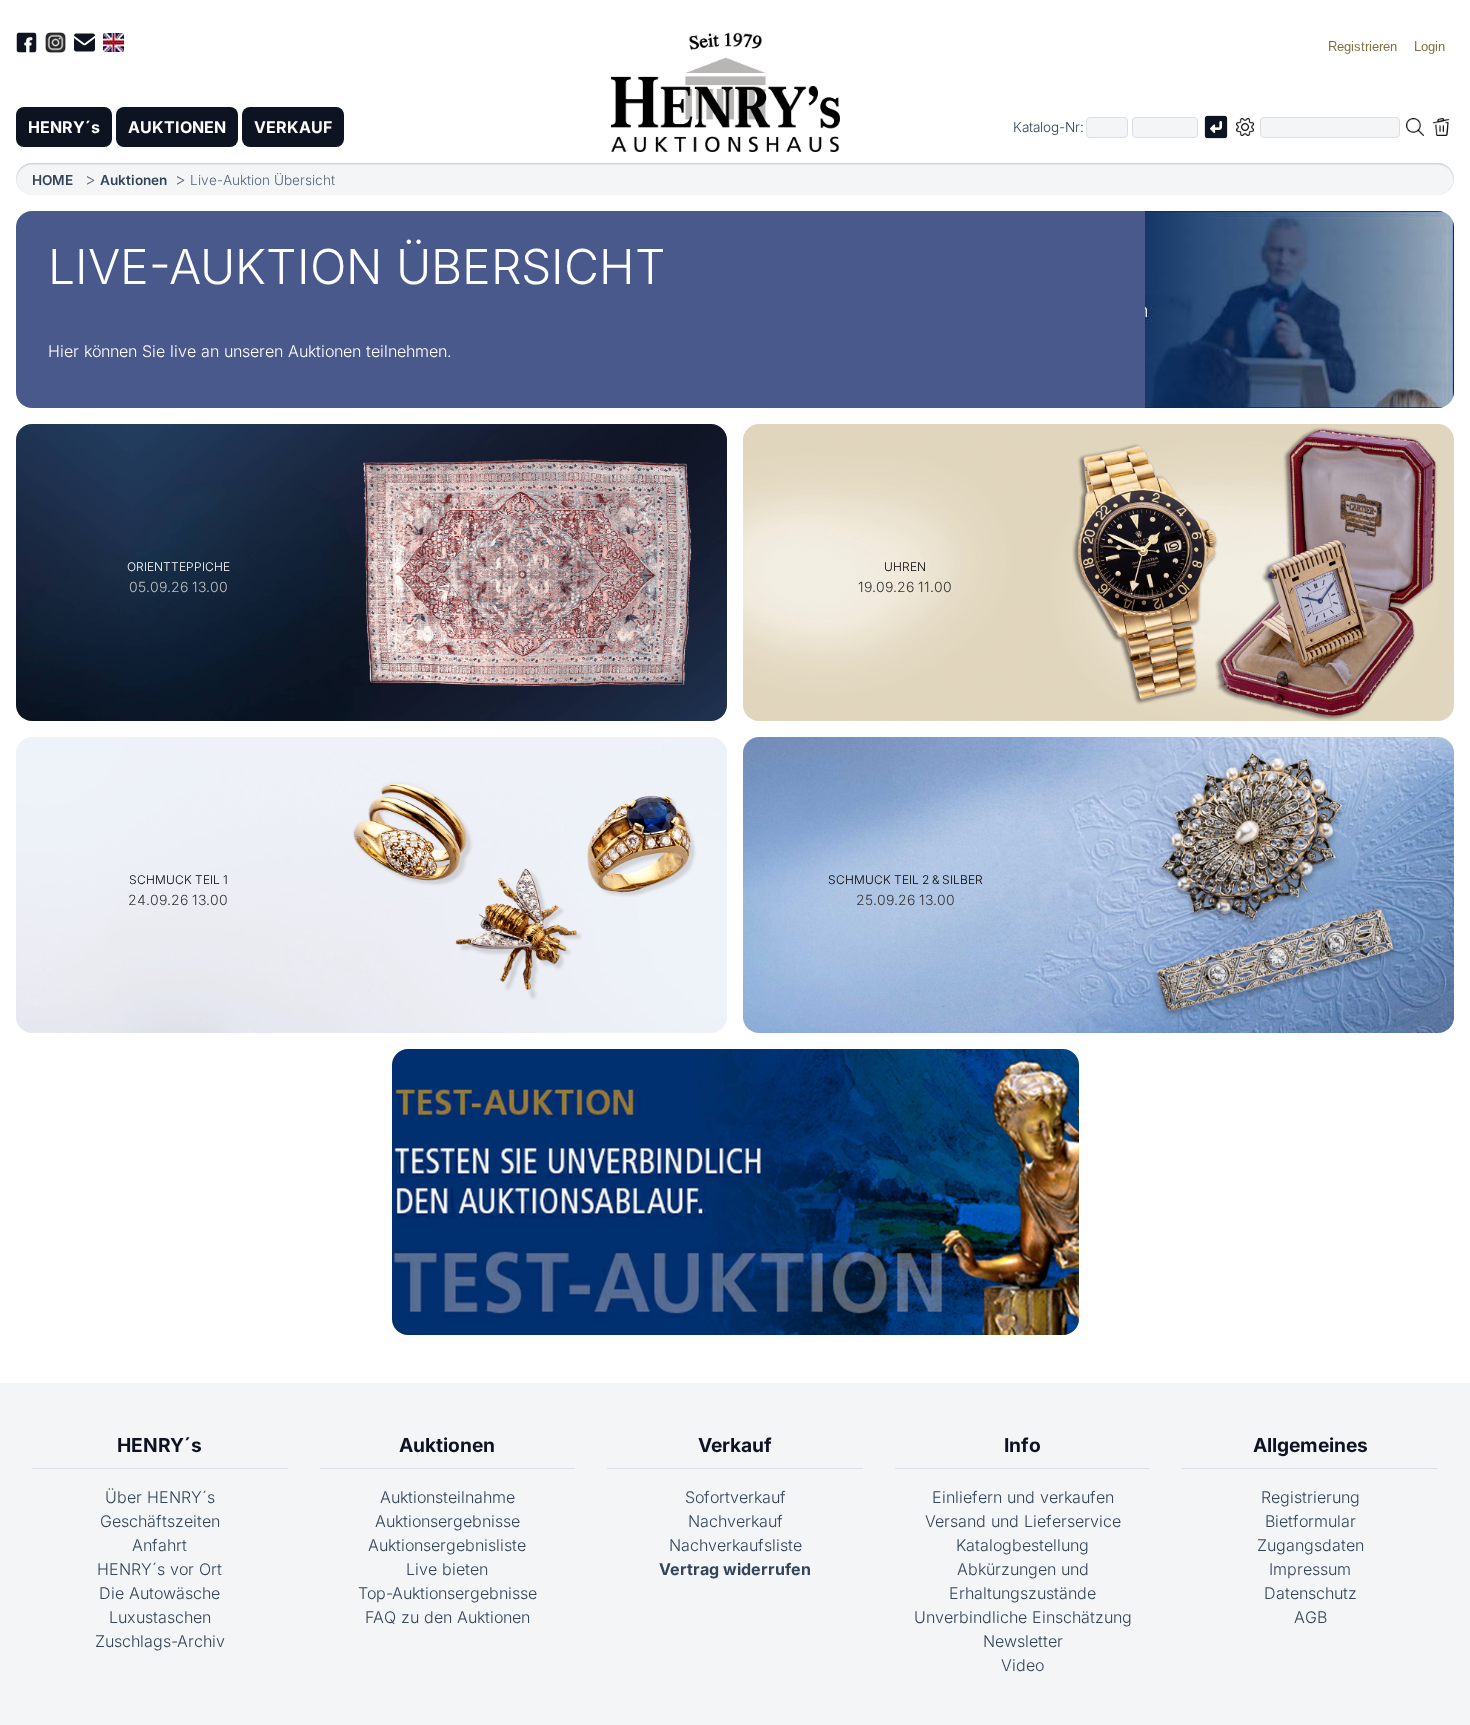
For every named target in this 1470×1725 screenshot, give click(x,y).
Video (1022, 1665)
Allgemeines (1310, 1445)
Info (1022, 1445)
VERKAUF (293, 127)
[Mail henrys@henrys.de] (84, 45)
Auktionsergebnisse (447, 1521)
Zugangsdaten (1310, 1545)
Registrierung (1310, 1497)
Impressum (1310, 1569)
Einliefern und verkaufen (1023, 1497)
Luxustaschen (160, 1617)
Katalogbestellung (1022, 1545)
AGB (1310, 1617)
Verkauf (735, 1445)
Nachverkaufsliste (735, 1545)
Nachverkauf (735, 1521)
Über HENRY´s (160, 1497)
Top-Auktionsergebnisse (447, 1593)
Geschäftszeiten (160, 1521)
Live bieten (447, 1569)
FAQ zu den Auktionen (447, 1617)
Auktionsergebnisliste (447, 1545)
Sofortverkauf (735, 1497)
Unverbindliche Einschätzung (1023, 1617)
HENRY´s (64, 127)
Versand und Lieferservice (1023, 1521)
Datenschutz (1310, 1593)
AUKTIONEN (177, 127)
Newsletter (1023, 1641)
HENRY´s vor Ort (159, 1569)
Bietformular (1310, 1521)
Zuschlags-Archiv (160, 1641)
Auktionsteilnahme (447, 1497)
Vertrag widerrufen (735, 1569)
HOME (52, 180)
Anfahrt (159, 1545)
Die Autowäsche (159, 1593)
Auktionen (133, 180)
